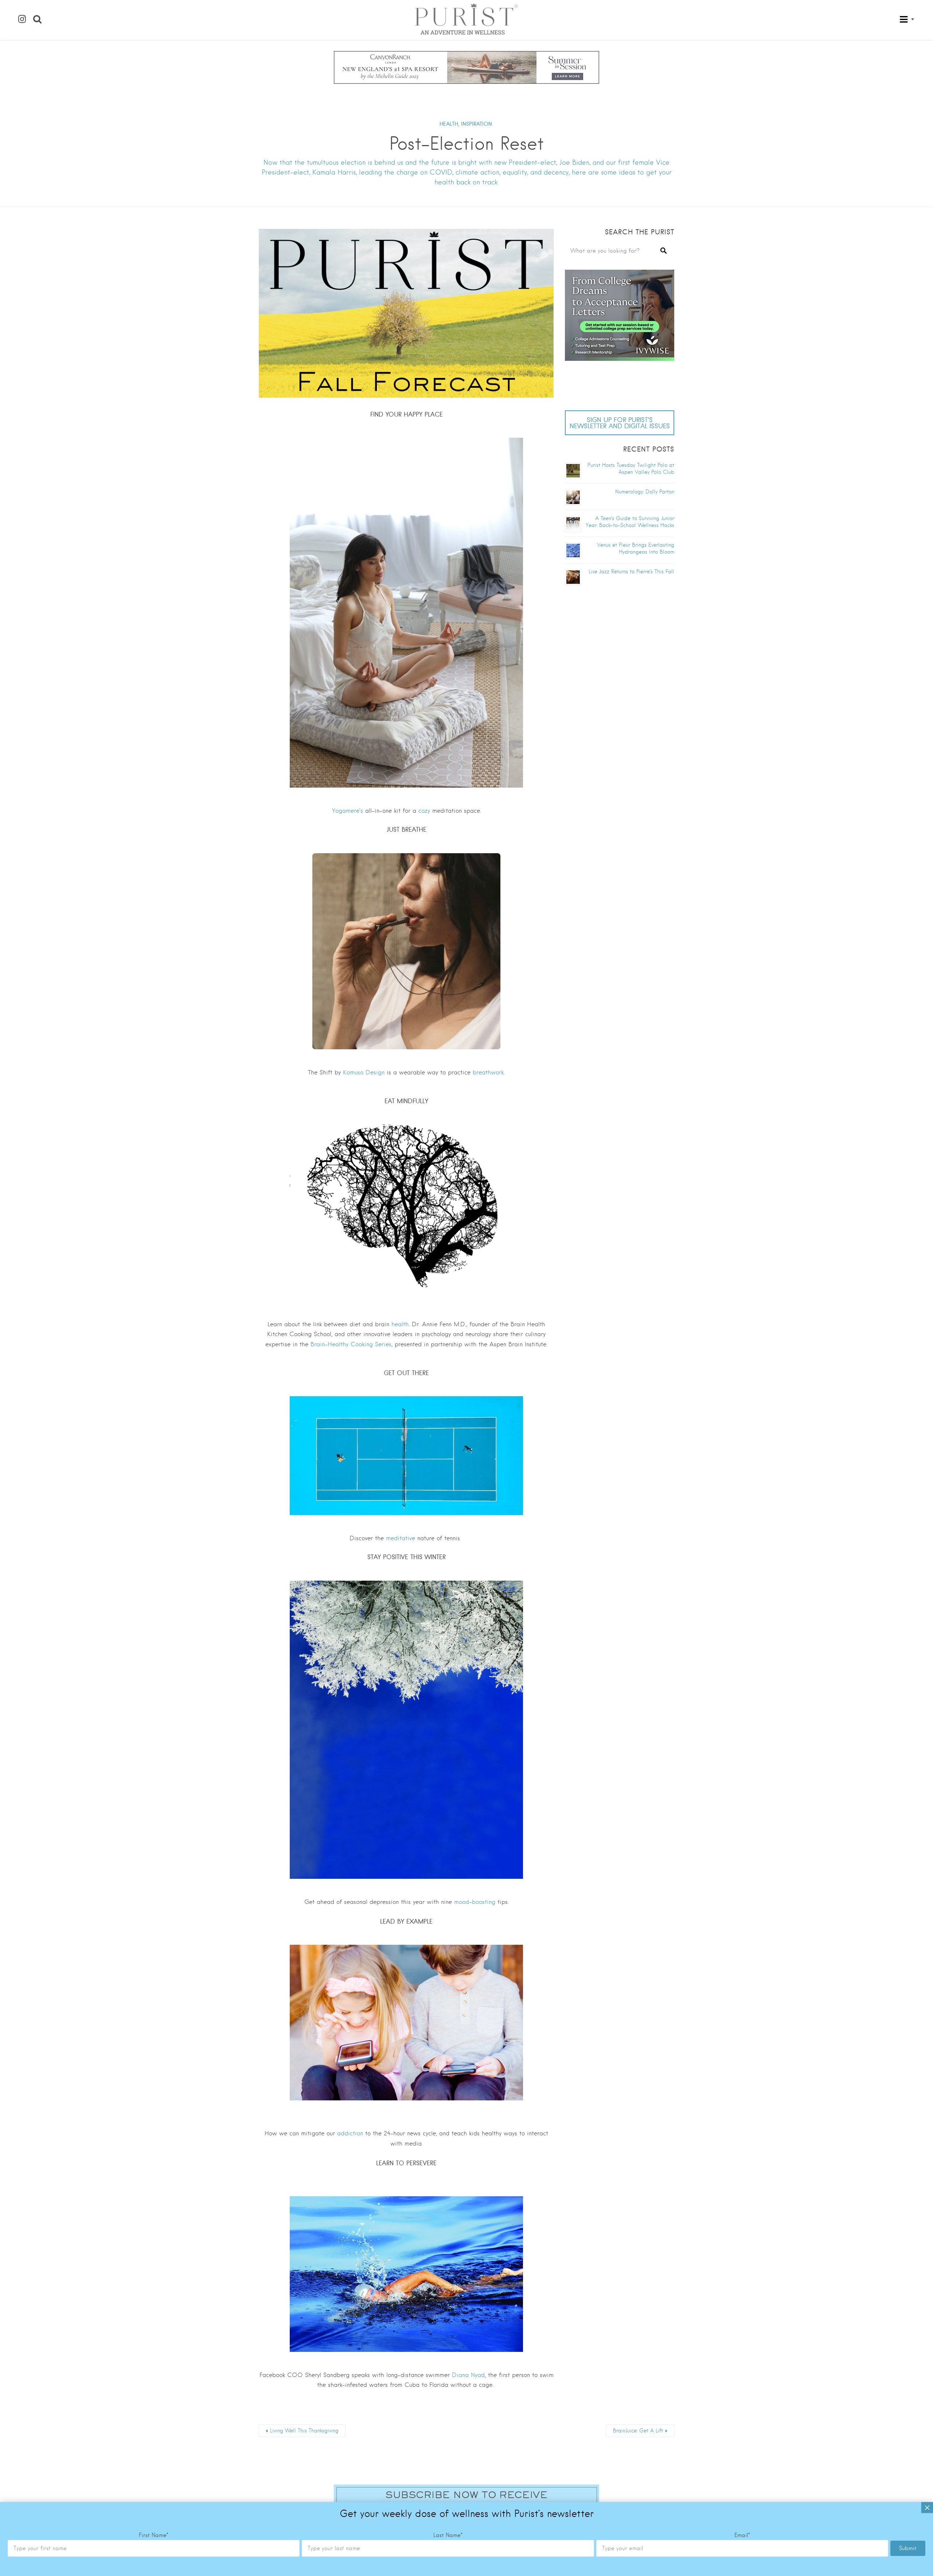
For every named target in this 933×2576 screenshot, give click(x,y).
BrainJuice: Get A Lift (638, 2431)
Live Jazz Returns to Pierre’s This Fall (631, 571)
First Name (154, 2535)
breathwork (488, 1072)
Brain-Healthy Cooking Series (351, 1344)
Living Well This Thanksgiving (304, 2431)
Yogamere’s (348, 811)
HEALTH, (449, 124)
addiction (350, 2133)
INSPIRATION (477, 124)
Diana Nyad (468, 2375)
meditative (401, 1538)
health (400, 1324)
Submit (908, 2548)
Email (742, 2535)
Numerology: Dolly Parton (645, 492)
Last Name (448, 2535)
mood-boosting (475, 1902)
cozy (424, 811)
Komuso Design (364, 1072)
